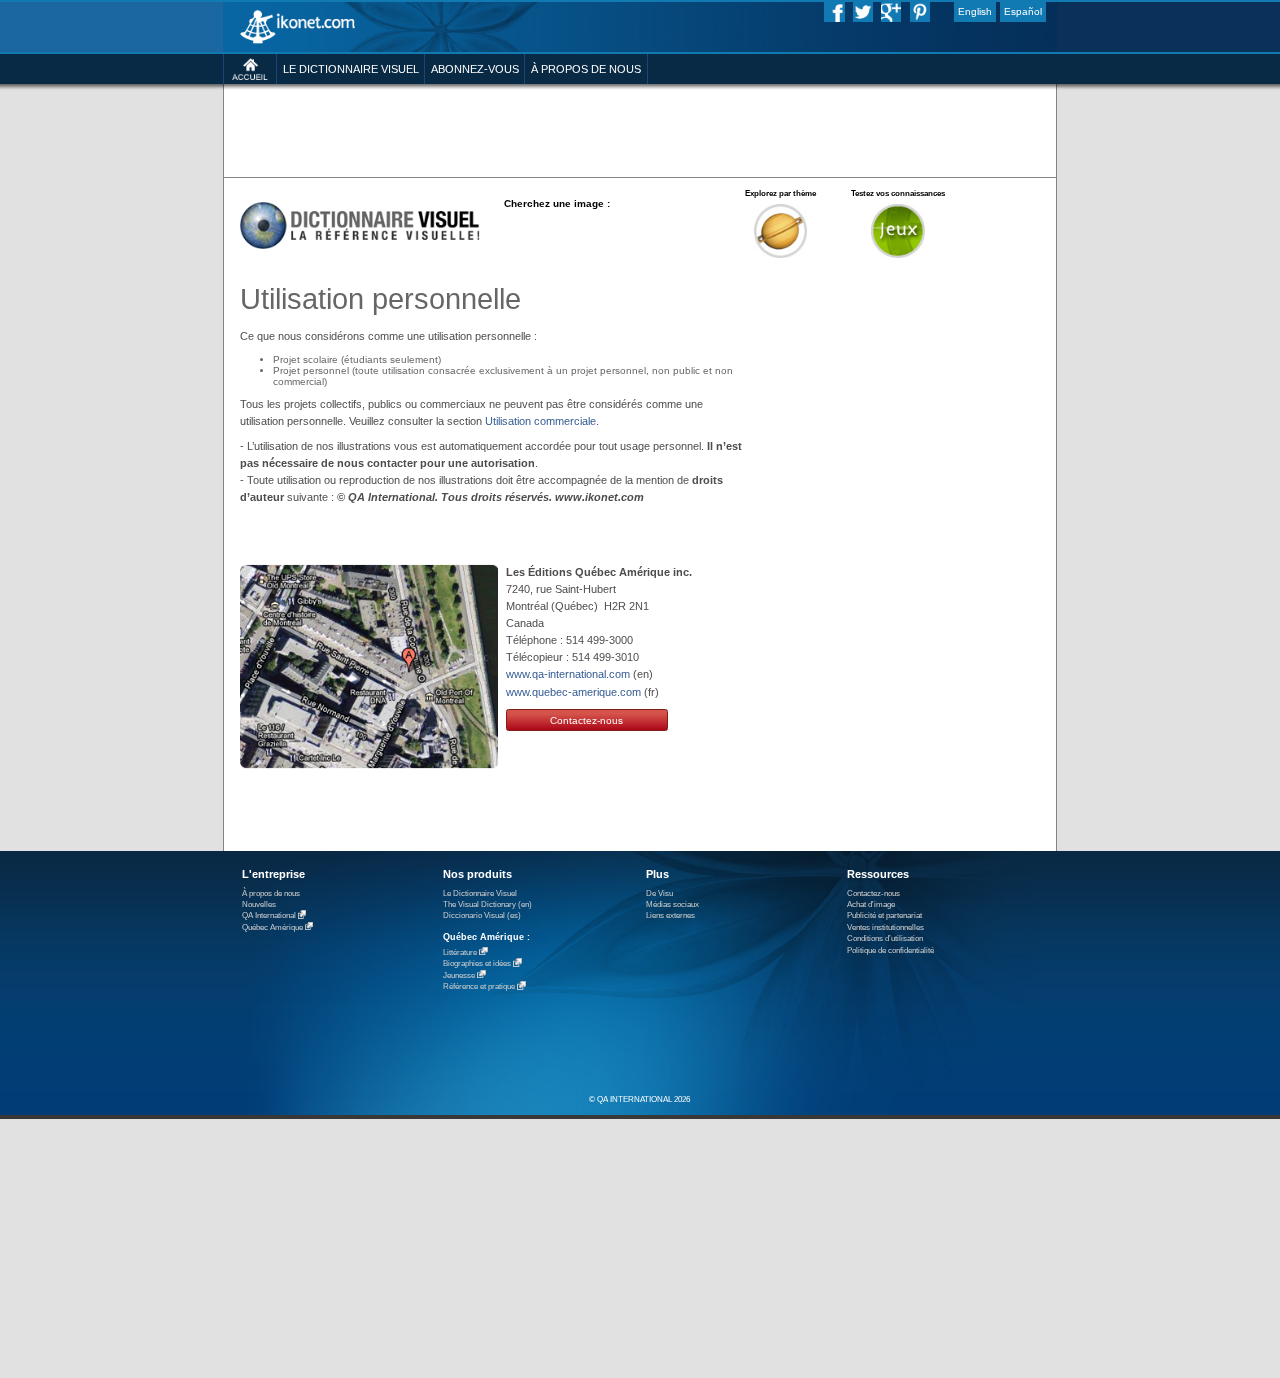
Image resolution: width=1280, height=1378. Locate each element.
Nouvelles (259, 904)
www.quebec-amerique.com (573, 692)
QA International (269, 916)
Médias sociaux (672, 904)
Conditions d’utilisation (885, 938)
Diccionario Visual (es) (482, 915)
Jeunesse (459, 975)
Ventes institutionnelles (885, 927)
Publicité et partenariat (884, 915)
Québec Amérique (272, 927)
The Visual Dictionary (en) (487, 904)
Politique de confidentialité (890, 950)
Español (1023, 11)
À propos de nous (271, 893)
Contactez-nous (586, 720)
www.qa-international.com (568, 674)
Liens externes (670, 915)
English (975, 11)
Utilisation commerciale (540, 421)
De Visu (659, 893)
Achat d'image (871, 904)
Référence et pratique (479, 987)
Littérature (460, 952)
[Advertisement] (639, 129)
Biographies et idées (477, 964)
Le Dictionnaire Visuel (480, 893)
